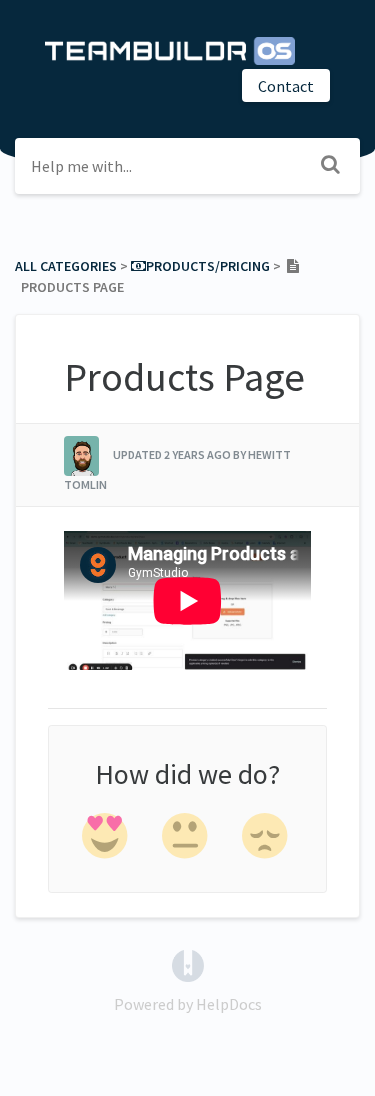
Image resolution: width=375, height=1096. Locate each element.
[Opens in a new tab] (188, 964)
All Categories (66, 266)
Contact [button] (286, 86)
